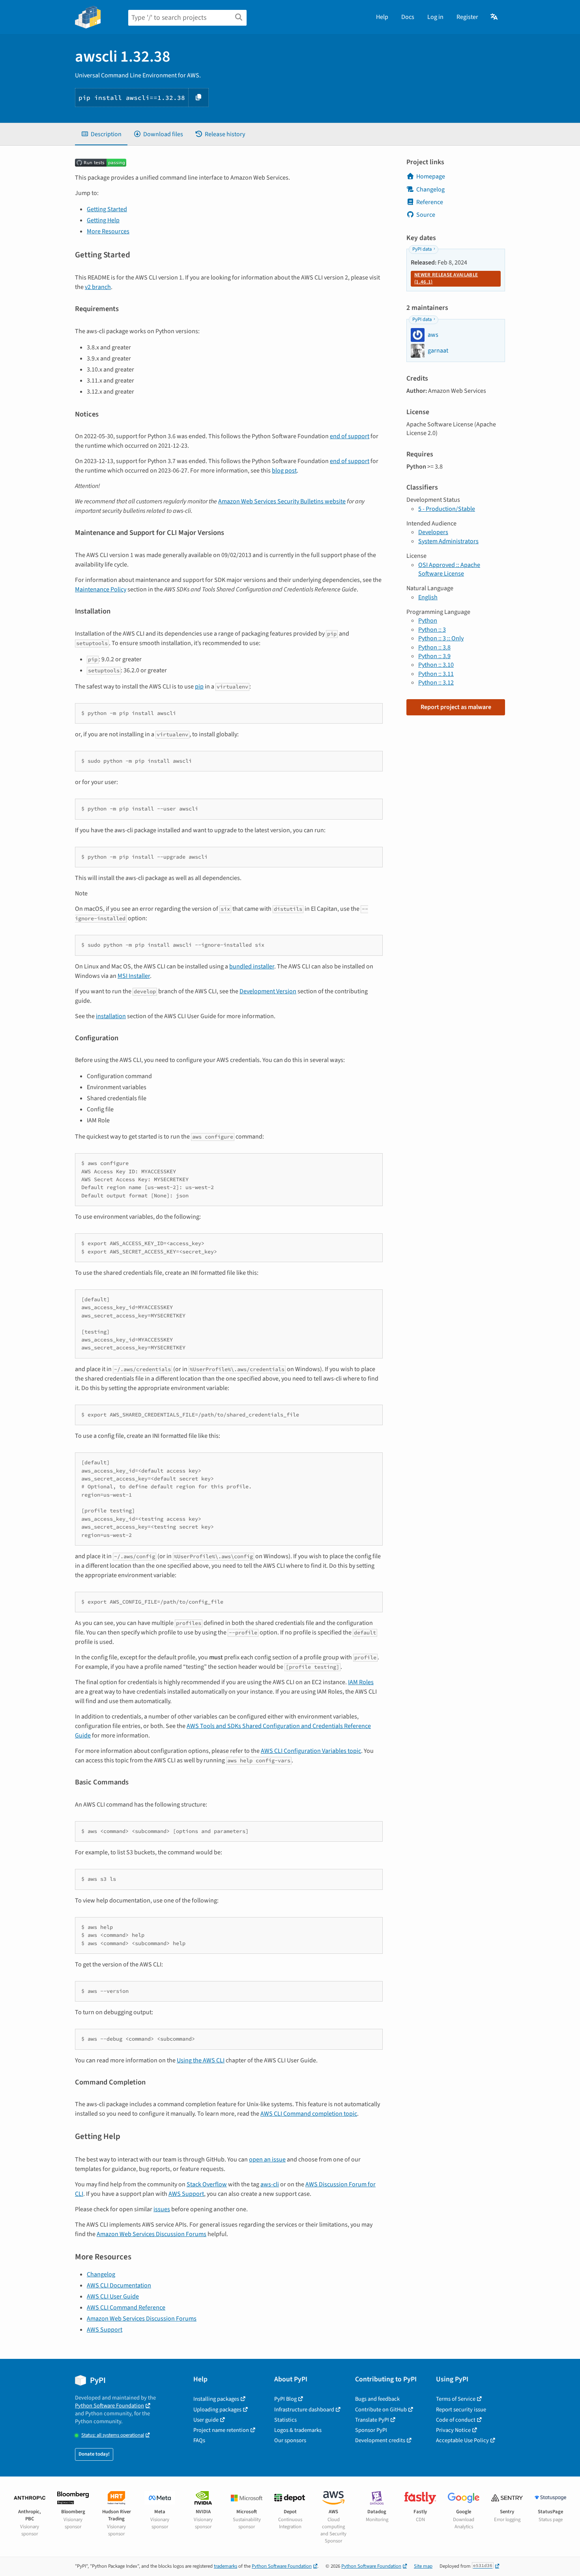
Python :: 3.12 (436, 683)
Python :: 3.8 (434, 647)
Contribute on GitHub (381, 2410)
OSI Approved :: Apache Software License (449, 569)
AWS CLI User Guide (113, 2296)
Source (426, 215)
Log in (435, 17)
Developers (433, 532)
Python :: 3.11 (436, 674)
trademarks (225, 2566)
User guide (206, 2420)
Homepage (431, 176)
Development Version (268, 991)
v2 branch (98, 287)
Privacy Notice (453, 2430)
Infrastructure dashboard (304, 2410)
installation (111, 1016)
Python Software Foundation (109, 2406)
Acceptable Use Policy (462, 2440)
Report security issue (461, 2410)
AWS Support (186, 2194)
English (428, 597)
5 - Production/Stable (447, 509)
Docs (408, 17)
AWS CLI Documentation (119, 2285)
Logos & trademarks (298, 2430)
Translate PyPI (372, 2420)
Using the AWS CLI (201, 2060)
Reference (430, 202)
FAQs (199, 2440)
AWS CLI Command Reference (126, 2308)
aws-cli (270, 2184)
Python (428, 621)
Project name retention (221, 2430)
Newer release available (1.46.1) (446, 278)
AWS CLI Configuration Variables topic (311, 1751)
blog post (284, 471)
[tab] (101, 134)
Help (382, 17)
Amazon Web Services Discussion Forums (152, 2234)
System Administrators (448, 541)
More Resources (108, 231)
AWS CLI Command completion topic (309, 2114)
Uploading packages (217, 2410)
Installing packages (216, 2399)
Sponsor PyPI (371, 2430)
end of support (350, 436)
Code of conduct (456, 2420)
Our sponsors (290, 2440)
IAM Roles (361, 1682)
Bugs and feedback (377, 2399)
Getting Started (107, 209)
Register (467, 17)
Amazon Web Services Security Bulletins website (282, 501)
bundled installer (252, 966)
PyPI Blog (285, 2399)
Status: (113, 2435)
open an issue (267, 2159)
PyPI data (422, 249)
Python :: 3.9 (434, 656)
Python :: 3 (432, 630)
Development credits (380, 2440)
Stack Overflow (207, 2184)
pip (199, 687)
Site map (423, 2566)
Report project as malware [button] (456, 707)
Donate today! (94, 2454)
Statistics (285, 2420)
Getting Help (103, 220)
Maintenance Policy (101, 589)
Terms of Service (456, 2399)
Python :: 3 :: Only (441, 638)
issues (162, 2209)
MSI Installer (134, 976)
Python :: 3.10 (436, 665)
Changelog (101, 2274)
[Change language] (495, 17)
